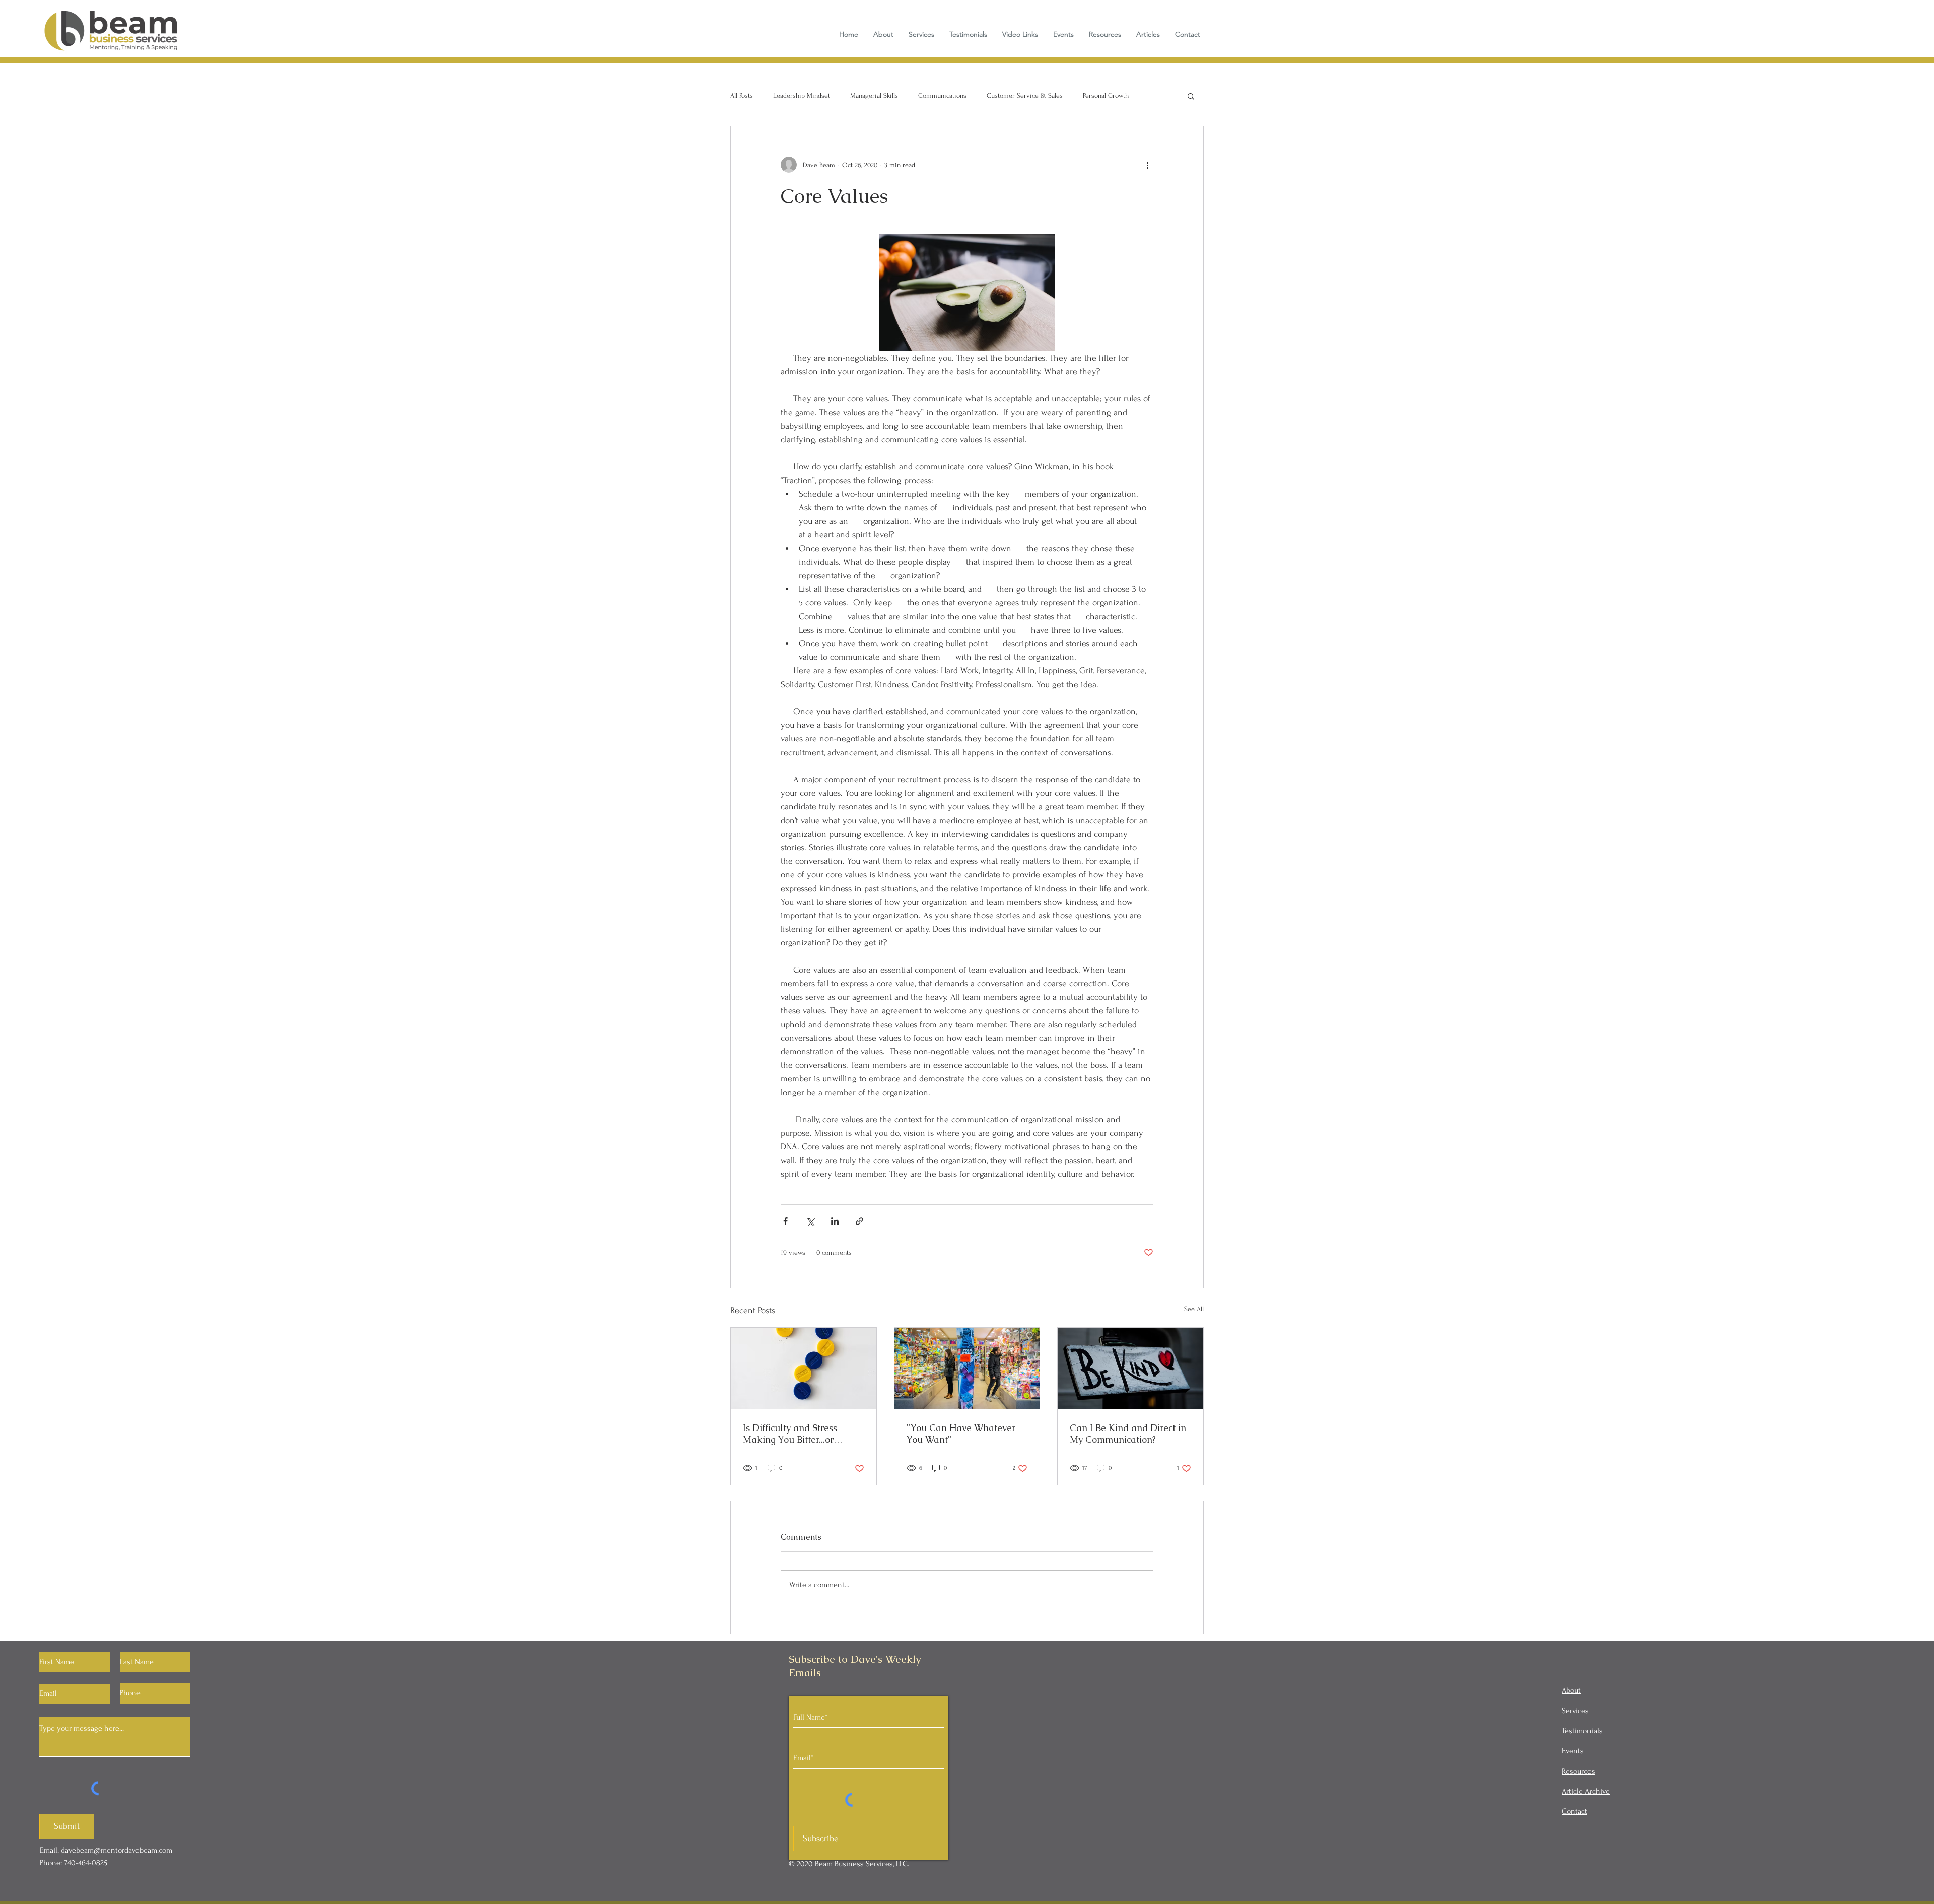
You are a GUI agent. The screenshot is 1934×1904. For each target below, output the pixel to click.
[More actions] (1147, 165)
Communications (942, 95)
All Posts (742, 95)
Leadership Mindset (802, 95)
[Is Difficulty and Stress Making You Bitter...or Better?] (804, 1369)
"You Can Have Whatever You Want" (961, 1434)
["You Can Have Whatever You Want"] (967, 1369)
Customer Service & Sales (1025, 95)
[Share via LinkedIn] (835, 1221)
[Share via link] (859, 1221)
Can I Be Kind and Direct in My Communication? (1128, 1434)
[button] (1191, 96)
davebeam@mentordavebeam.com (117, 1850)
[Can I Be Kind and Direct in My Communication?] (1130, 1369)
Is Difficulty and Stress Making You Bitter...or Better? (790, 1434)
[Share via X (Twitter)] (810, 1221)
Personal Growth (1106, 95)
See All (1194, 1309)
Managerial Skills (874, 95)
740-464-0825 (86, 1863)
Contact (1575, 1811)
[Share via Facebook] (785, 1221)
